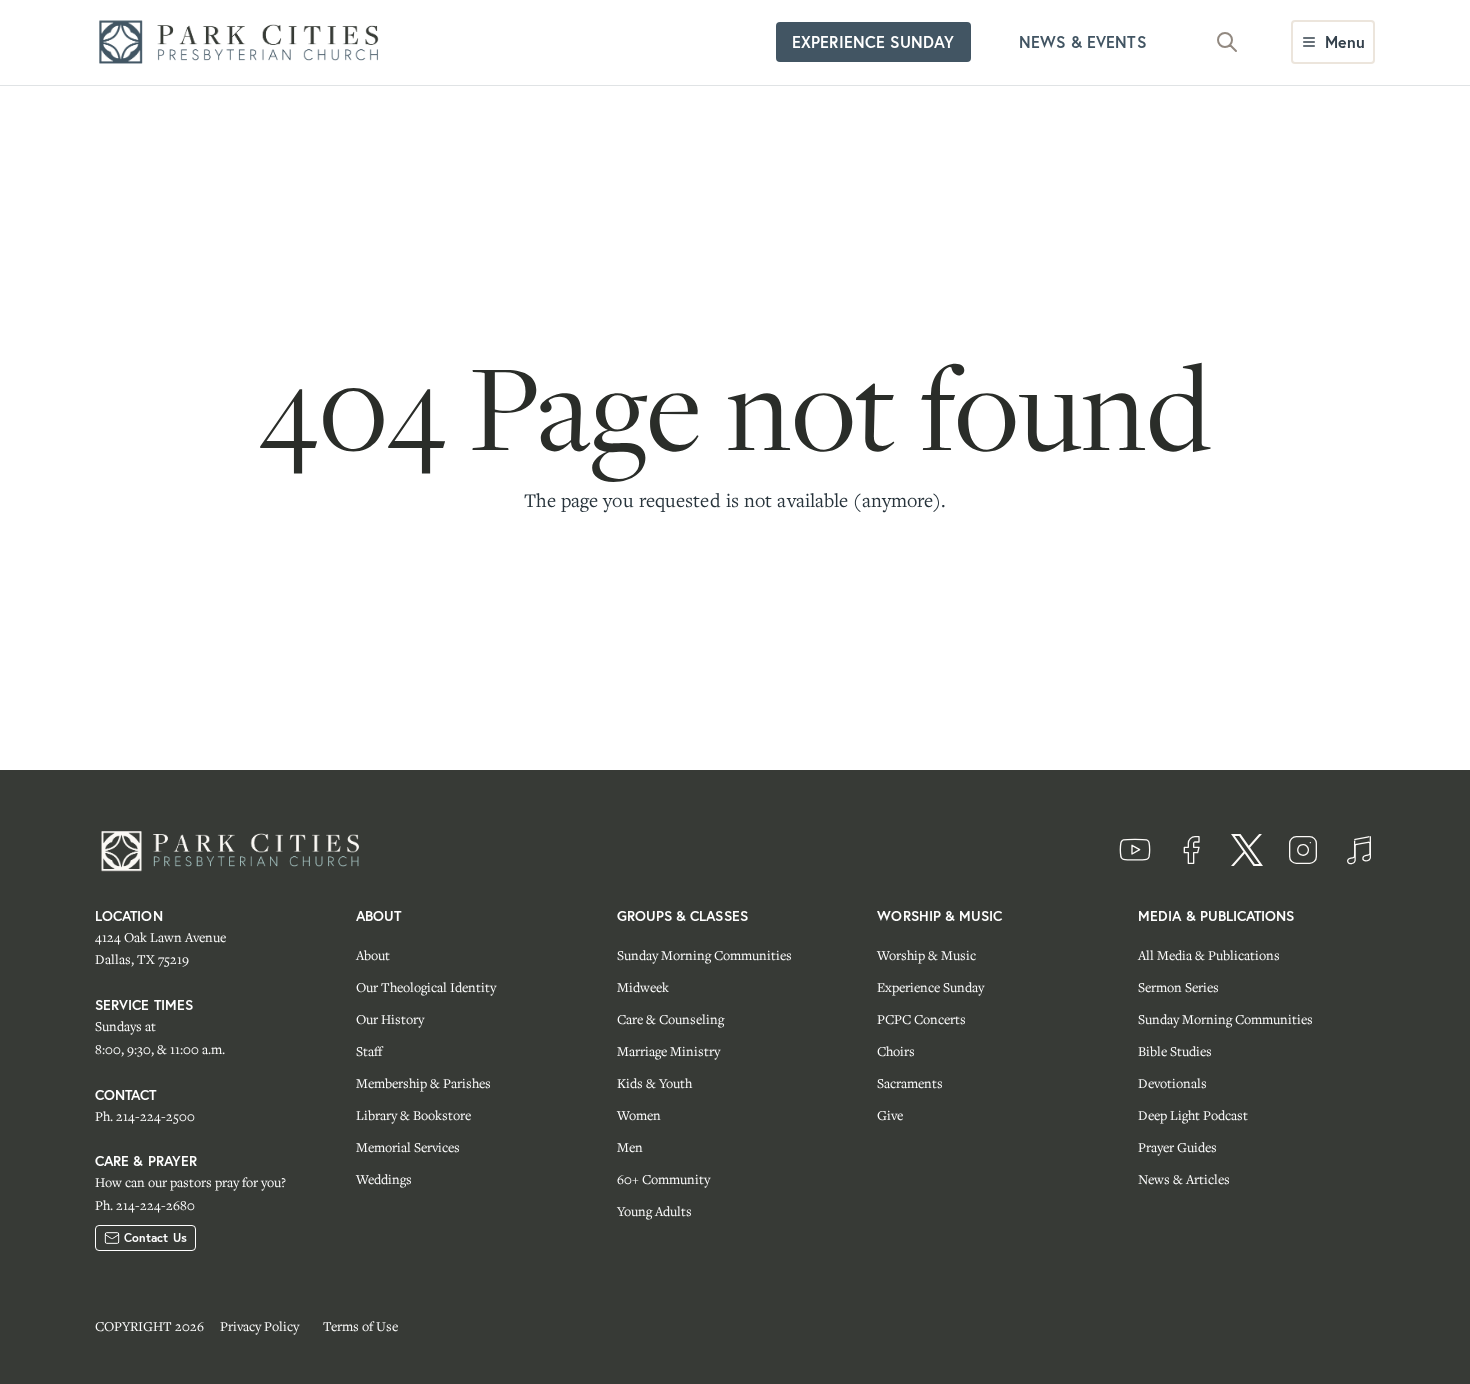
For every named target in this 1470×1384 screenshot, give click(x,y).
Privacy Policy (259, 1326)
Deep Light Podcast (1193, 1115)
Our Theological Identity (426, 987)
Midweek (643, 987)
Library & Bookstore (413, 1115)
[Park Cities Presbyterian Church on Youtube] (1135, 850)
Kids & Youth (654, 1083)
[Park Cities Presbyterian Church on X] (1247, 850)
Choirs (896, 1051)
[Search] (1227, 42)
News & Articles (1184, 1179)
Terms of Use (360, 1326)
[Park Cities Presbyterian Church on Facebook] (1191, 850)
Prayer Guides (1177, 1147)
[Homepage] (245, 42)
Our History (390, 1019)
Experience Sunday (930, 987)
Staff (369, 1051)
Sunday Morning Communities (704, 955)
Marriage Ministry (668, 1051)
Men (630, 1147)
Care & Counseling (670, 1019)
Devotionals (1172, 1083)
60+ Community (663, 1179)
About (373, 955)
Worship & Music (926, 955)
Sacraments (910, 1083)
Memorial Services (408, 1147)
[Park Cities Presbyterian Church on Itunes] (1359, 850)
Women (639, 1115)
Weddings (384, 1179)
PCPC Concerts (921, 1019)
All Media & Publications (1209, 955)
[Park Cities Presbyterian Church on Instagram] (1303, 850)
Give (890, 1115)
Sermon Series (1178, 987)
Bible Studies (1175, 1051)
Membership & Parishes (423, 1083)
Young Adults (654, 1211)
